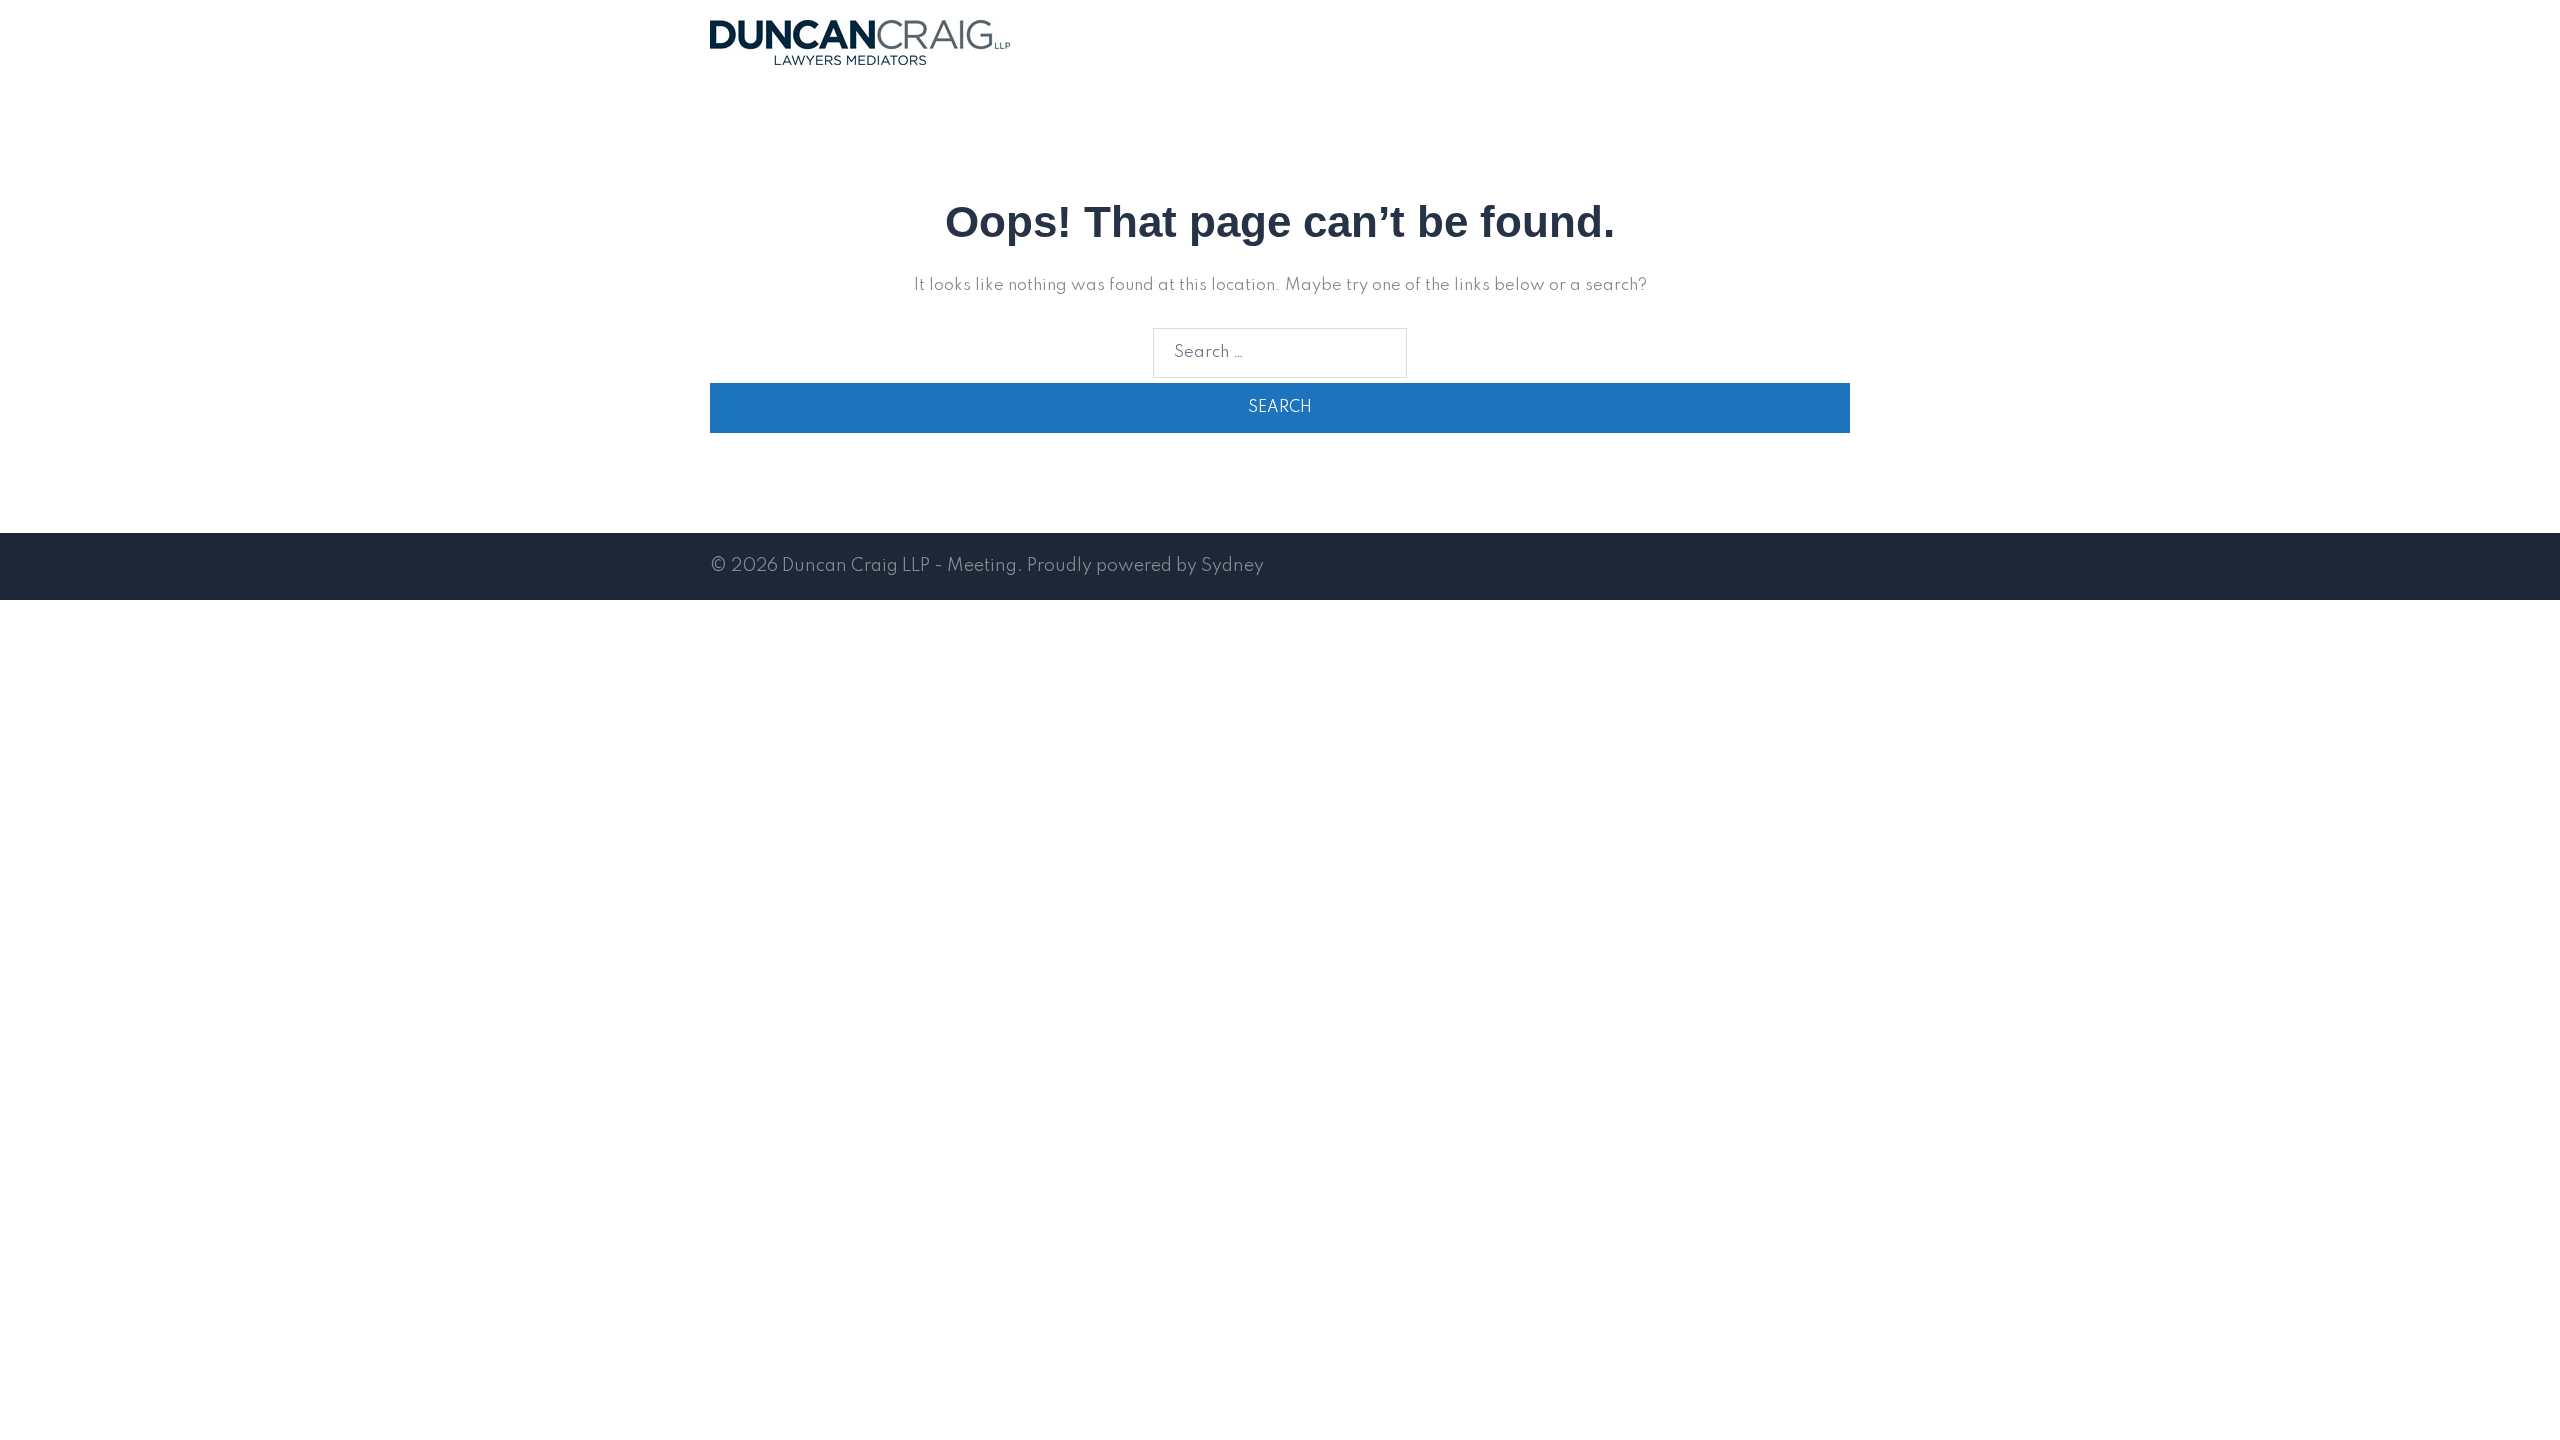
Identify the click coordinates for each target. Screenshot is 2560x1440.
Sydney (1232, 566)
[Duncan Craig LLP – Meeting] (860, 41)
